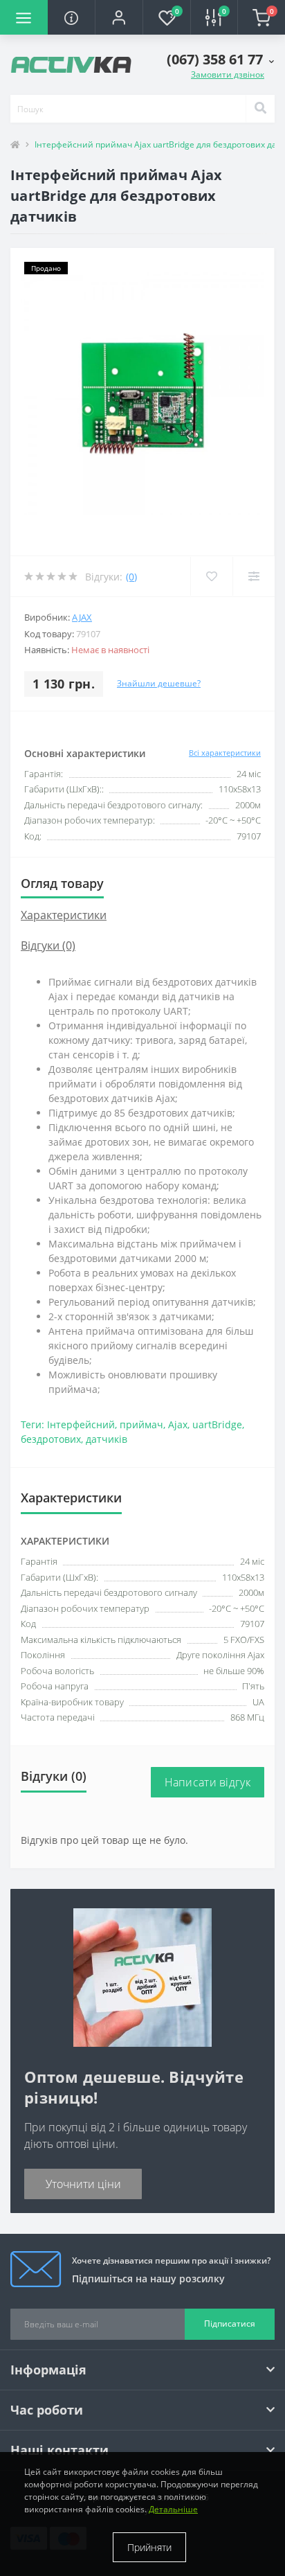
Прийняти (149, 2547)
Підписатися (230, 2324)
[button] (119, 17)
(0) (131, 577)
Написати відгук (208, 1782)
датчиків (107, 1439)
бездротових (51, 1439)
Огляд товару (62, 883)
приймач (141, 1424)
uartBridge (217, 1424)
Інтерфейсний (81, 1424)
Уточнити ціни (83, 2184)
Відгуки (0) (48, 945)
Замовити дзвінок (228, 74)
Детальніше (173, 2509)
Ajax (82, 617)
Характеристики (64, 915)
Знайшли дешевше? (159, 683)
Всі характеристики (225, 753)
